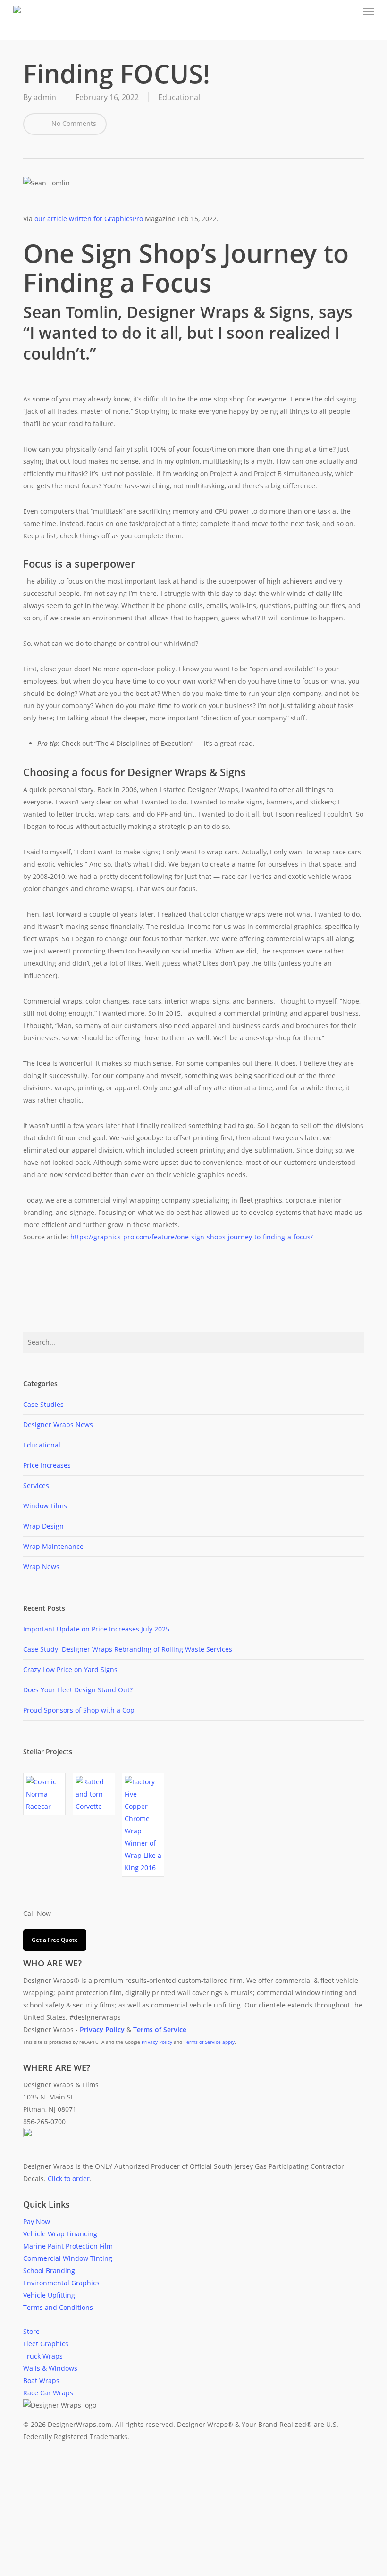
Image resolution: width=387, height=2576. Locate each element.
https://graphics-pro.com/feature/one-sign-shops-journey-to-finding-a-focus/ (192, 1237)
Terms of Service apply (209, 2042)
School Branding (49, 2271)
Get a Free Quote (55, 1940)
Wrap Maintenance (53, 1546)
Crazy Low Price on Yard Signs (70, 1669)
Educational (179, 97)
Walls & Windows (50, 2368)
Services (36, 1485)
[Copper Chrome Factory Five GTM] (143, 1825)
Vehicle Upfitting (49, 2295)
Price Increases (47, 1465)
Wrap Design (43, 1526)
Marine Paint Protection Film (68, 2246)
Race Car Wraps (48, 2393)
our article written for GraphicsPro (89, 219)
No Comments (73, 123)
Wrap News (41, 1567)
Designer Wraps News (58, 1425)
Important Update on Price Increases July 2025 (96, 1629)
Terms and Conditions (58, 2307)
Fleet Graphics (46, 2344)
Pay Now (37, 2221)
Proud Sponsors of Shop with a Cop (79, 1710)
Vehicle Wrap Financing (60, 2234)
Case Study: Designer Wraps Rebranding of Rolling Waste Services (128, 1649)
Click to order (69, 2179)
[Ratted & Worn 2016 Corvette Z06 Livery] (94, 1794)
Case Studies (43, 1404)
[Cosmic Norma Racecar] (44, 1794)
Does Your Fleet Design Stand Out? (78, 1690)
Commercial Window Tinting (68, 2258)
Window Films (45, 1506)
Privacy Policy (157, 2042)
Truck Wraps (43, 2356)
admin (45, 97)
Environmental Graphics (61, 2283)
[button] (369, 11)
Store (31, 2331)
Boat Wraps (41, 2380)
